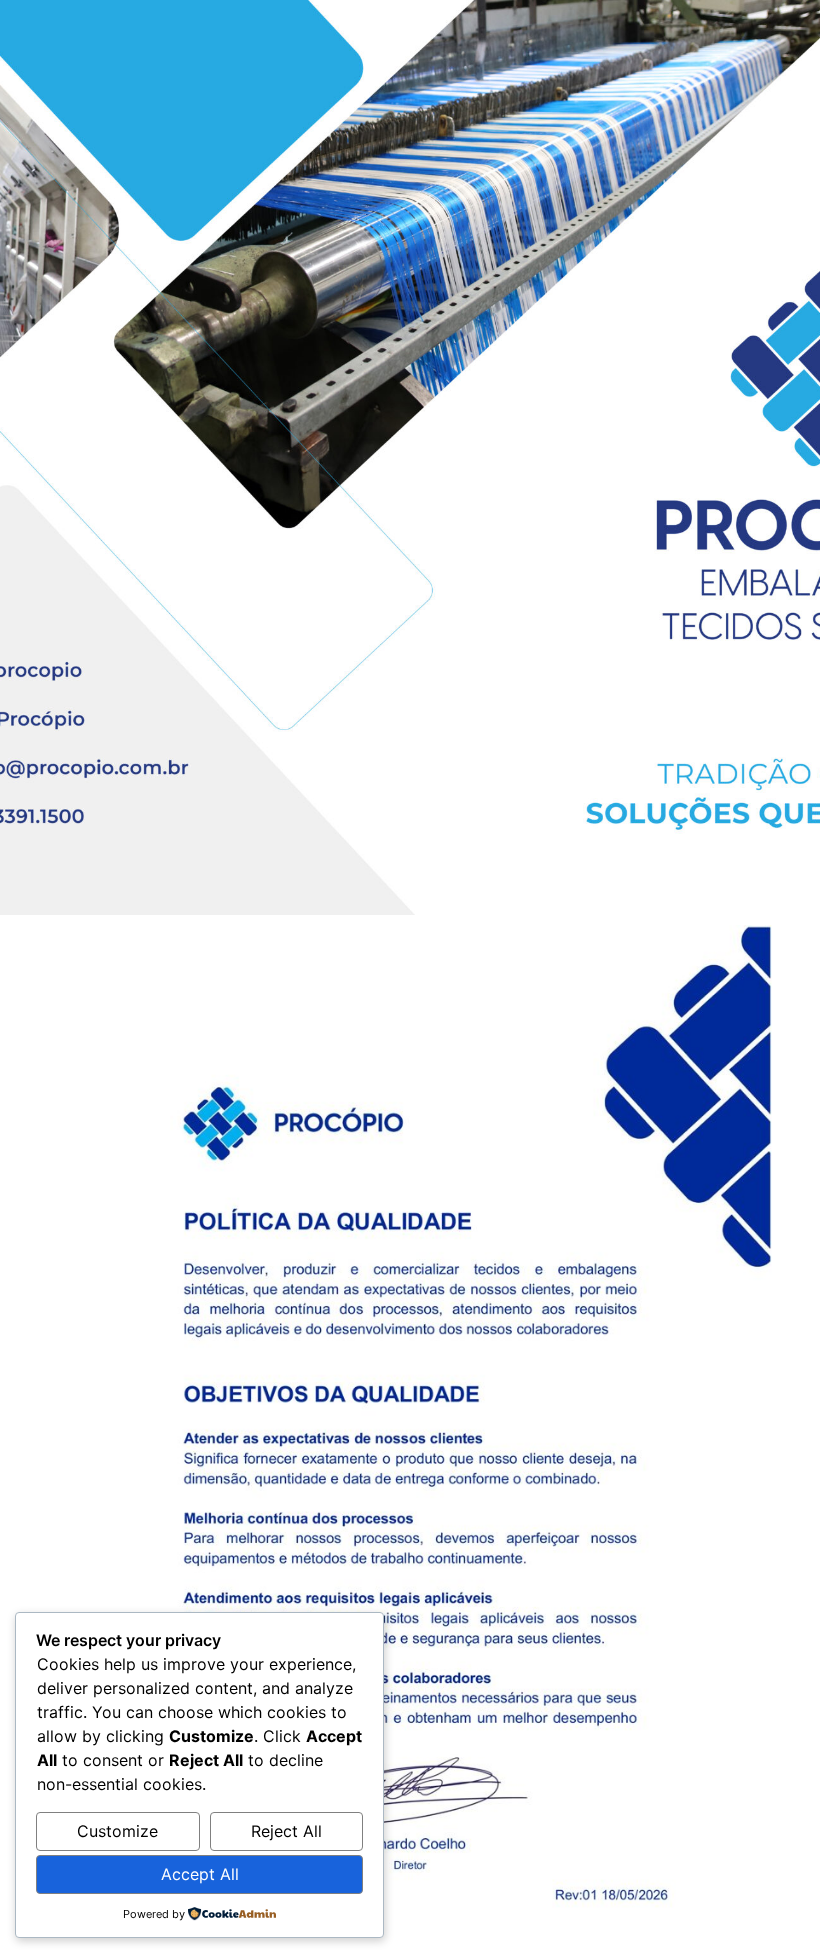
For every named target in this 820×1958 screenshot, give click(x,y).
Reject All (286, 1831)
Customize (117, 1831)
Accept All (200, 1874)
